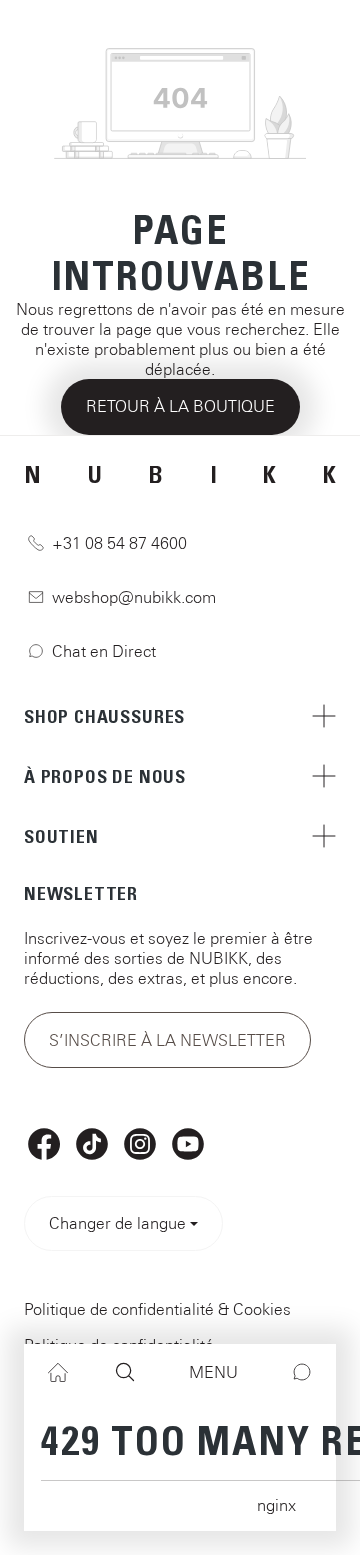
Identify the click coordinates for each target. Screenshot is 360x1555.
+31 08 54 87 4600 (119, 543)
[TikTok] (92, 1144)
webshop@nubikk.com (134, 597)
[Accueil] (58, 1372)
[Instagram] (140, 1144)
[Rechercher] (125, 1372)
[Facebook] (44, 1144)
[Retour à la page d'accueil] (180, 30)
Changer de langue (117, 1223)
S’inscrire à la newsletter (167, 1040)
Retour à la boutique (180, 406)
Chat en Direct (104, 651)
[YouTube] (188, 1144)
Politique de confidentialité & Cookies (157, 1309)
